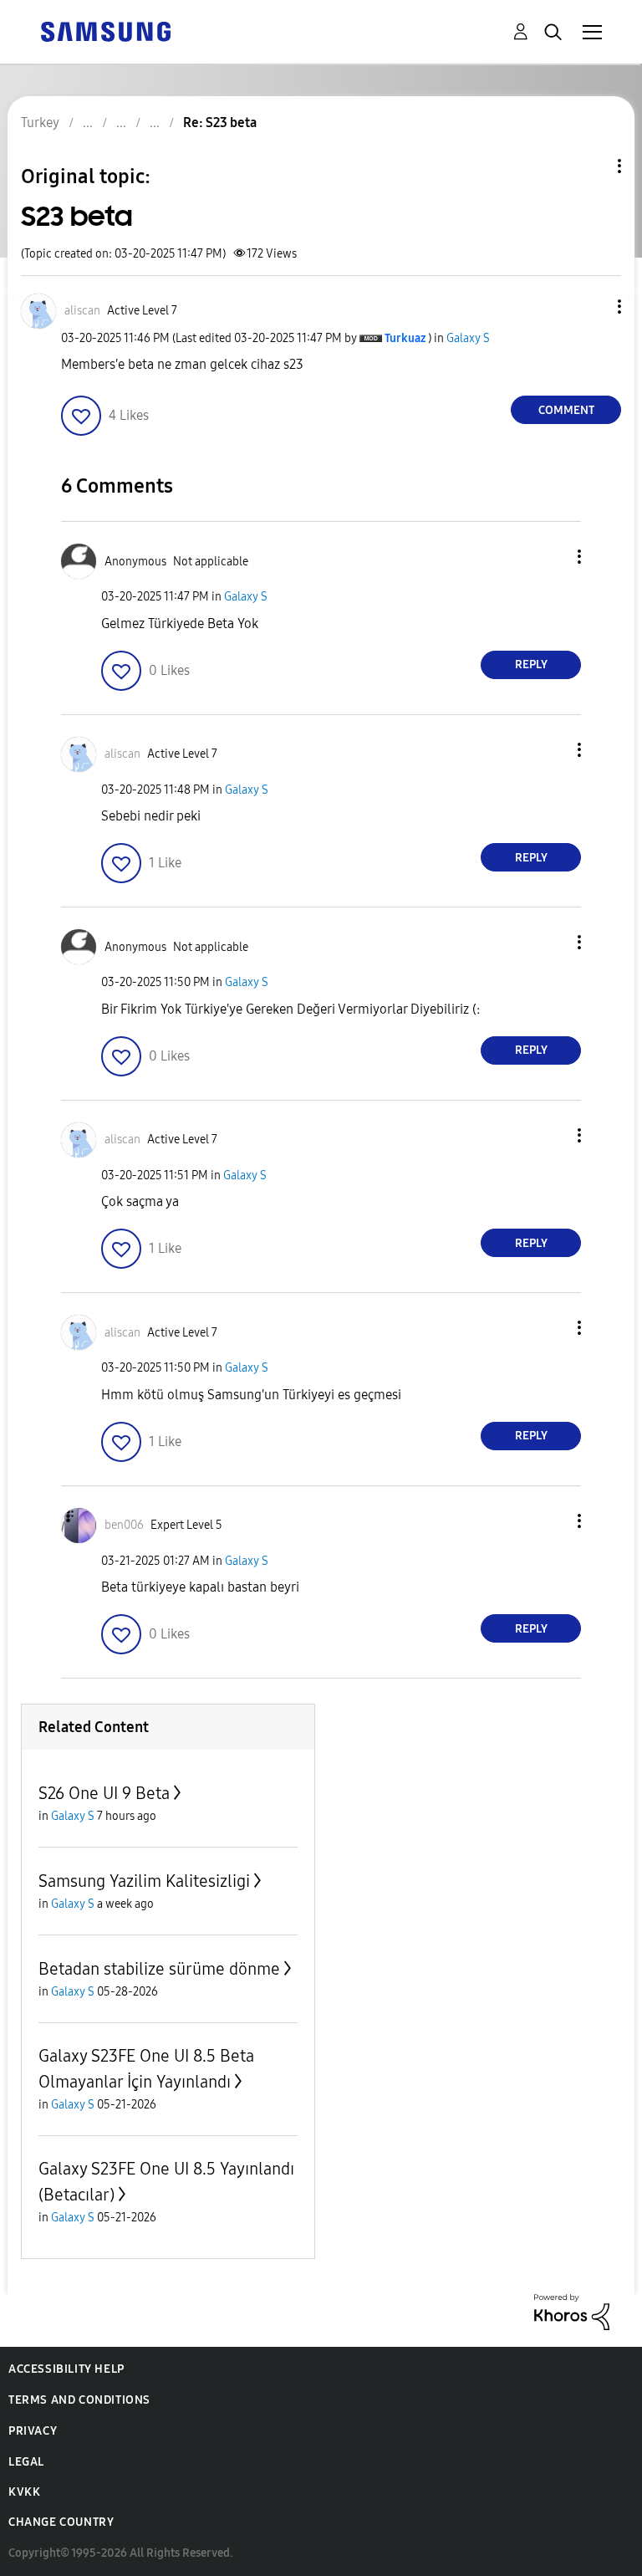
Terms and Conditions (79, 2400)
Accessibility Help (66, 2369)
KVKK (24, 2492)
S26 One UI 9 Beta (104, 1793)
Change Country (61, 2522)
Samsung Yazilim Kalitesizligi (144, 1881)
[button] (592, 307)
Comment (566, 410)
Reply (531, 664)
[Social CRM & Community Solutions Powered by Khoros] (572, 2311)
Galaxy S (468, 338)
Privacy (33, 2431)
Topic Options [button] (591, 166)
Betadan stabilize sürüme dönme (159, 1969)
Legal (26, 2462)
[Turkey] (105, 31)
